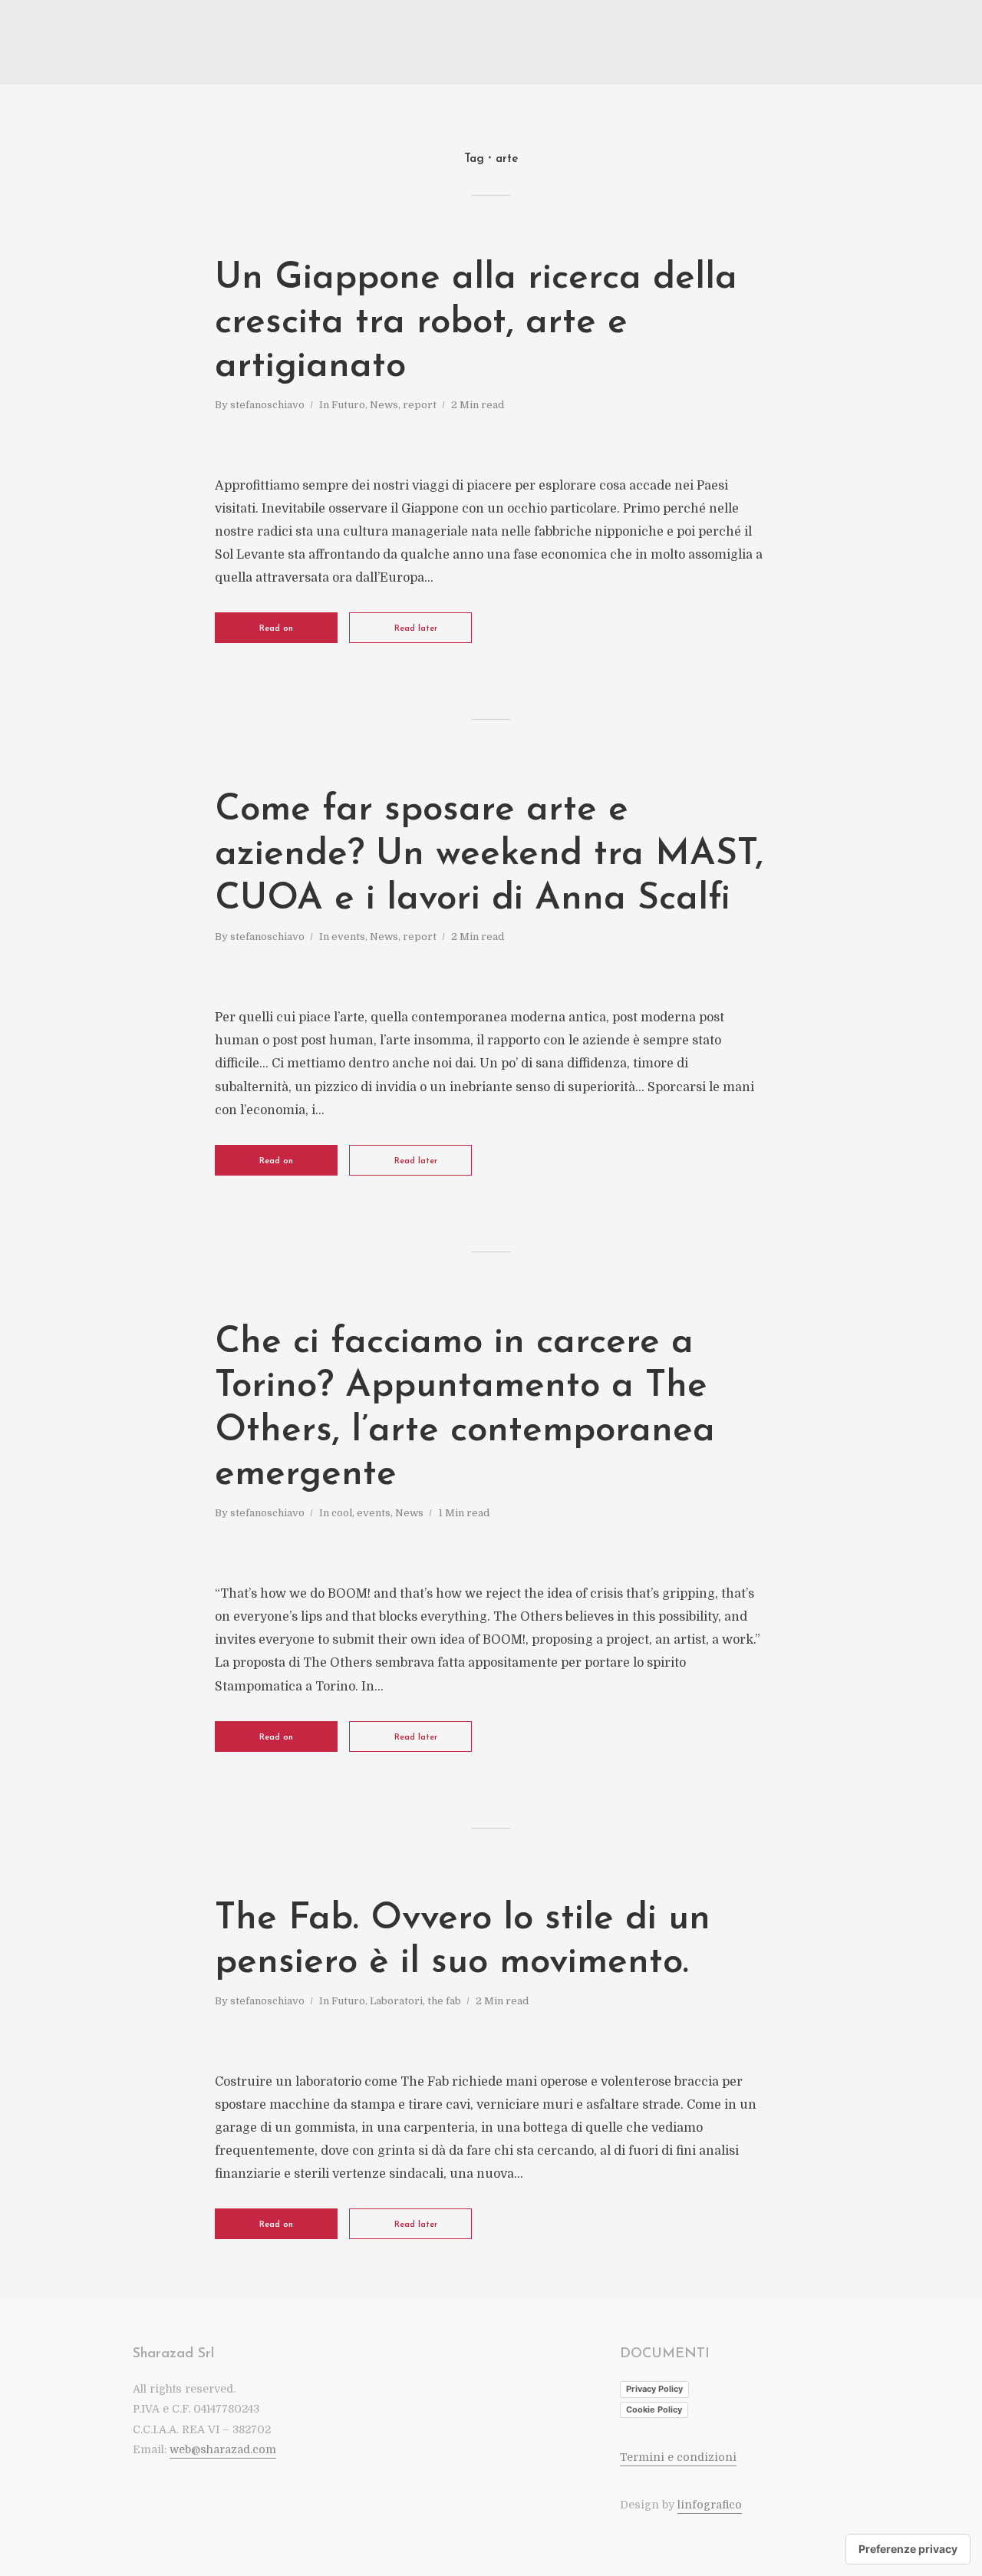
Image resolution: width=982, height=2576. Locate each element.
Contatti (893, 43)
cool (342, 1513)
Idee (791, 43)
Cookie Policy (654, 2409)
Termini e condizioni (678, 2457)
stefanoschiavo (267, 405)
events (348, 937)
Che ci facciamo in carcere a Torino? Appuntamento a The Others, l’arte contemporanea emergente (465, 1409)
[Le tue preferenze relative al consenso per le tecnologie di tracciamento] (908, 2549)
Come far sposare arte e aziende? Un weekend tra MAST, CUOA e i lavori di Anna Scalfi (489, 854)
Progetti (837, 43)
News (384, 405)
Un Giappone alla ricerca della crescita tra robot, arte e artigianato (476, 323)
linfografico (710, 2505)
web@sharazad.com (223, 2449)
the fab (444, 2001)
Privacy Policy (654, 2389)
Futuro (348, 405)
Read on (276, 629)
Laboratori (396, 2001)
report (420, 405)
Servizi (748, 43)
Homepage (691, 43)
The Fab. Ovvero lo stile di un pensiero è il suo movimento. (463, 1941)
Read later (416, 629)
